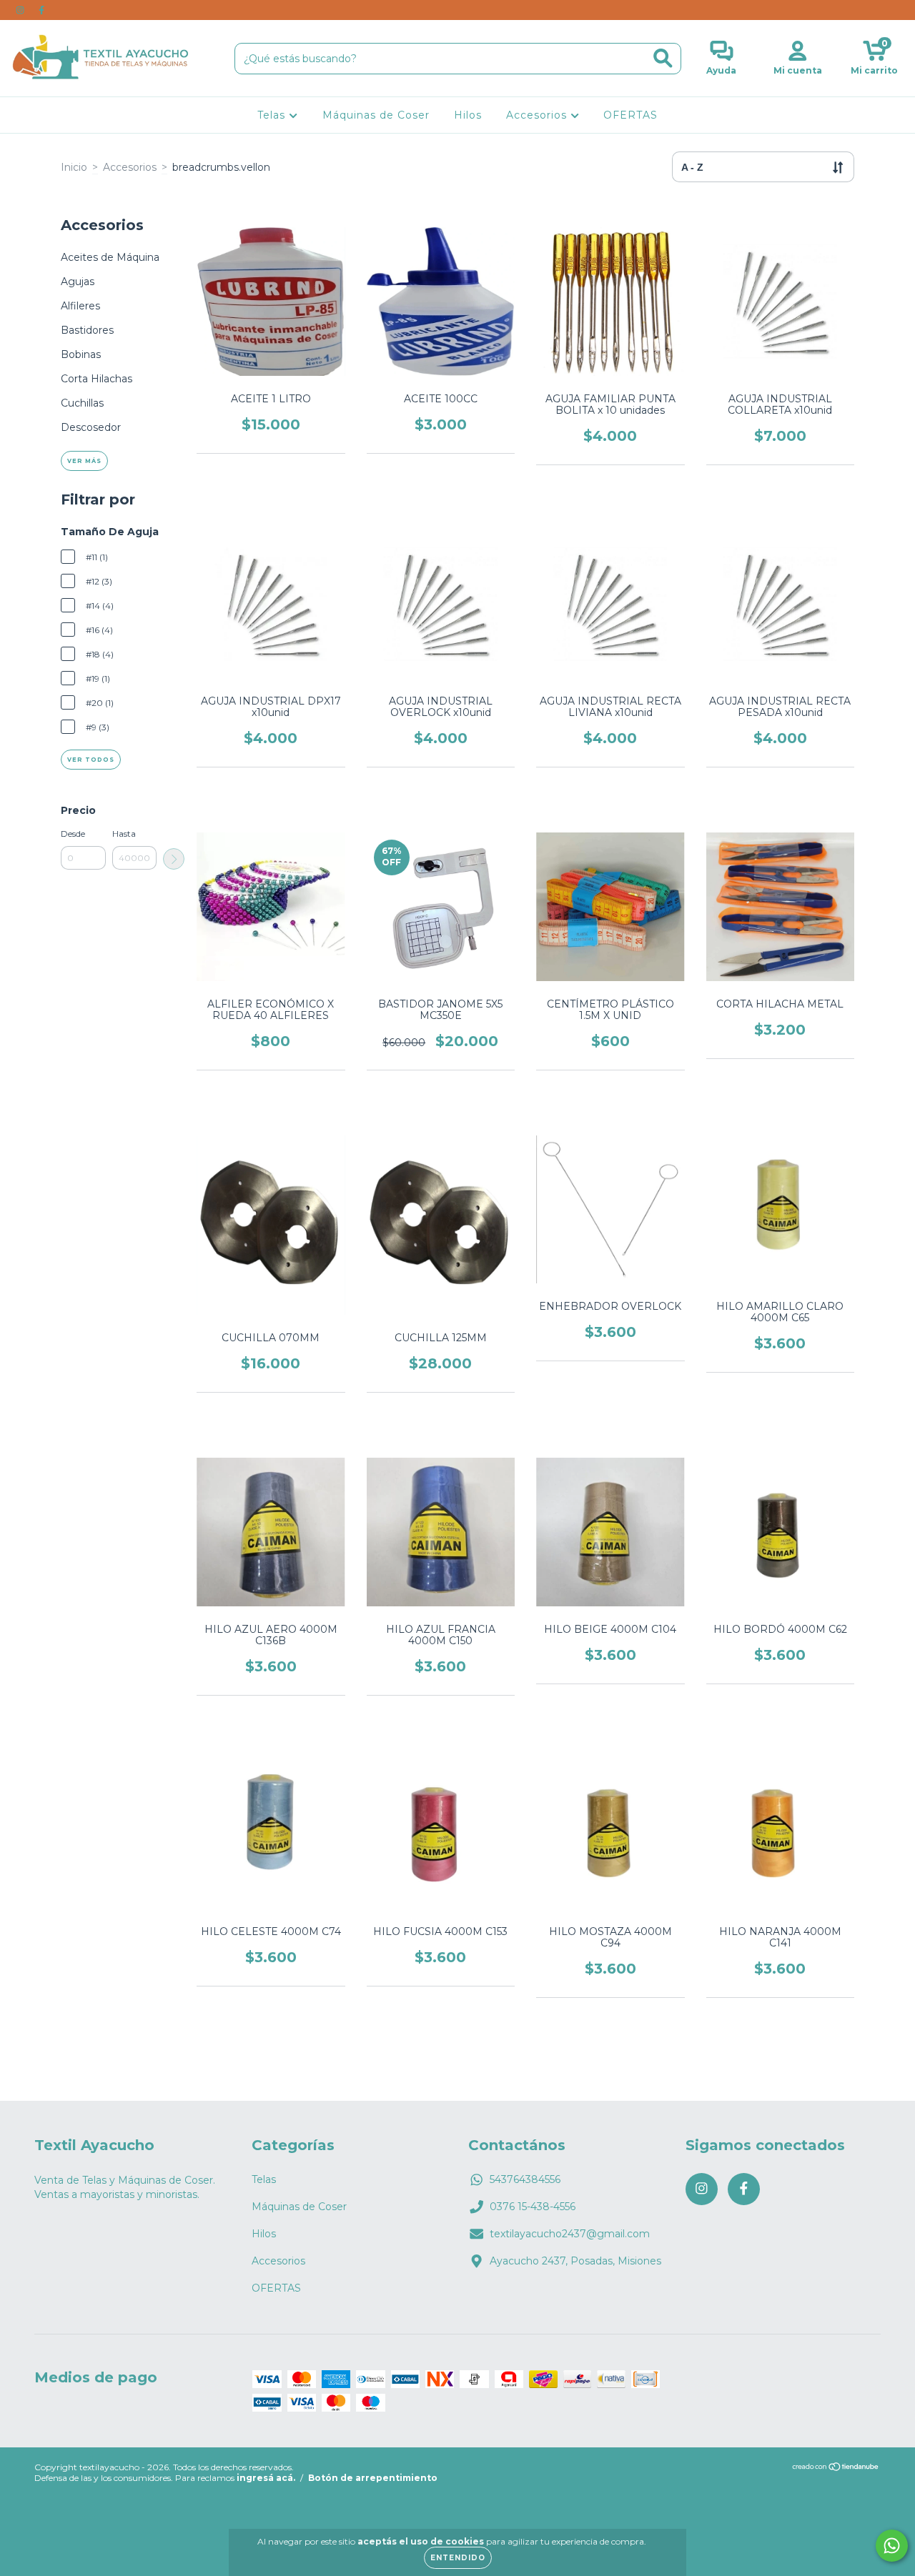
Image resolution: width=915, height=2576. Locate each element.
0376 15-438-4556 (533, 2207)
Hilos (468, 115)
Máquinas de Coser (376, 115)
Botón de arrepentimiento (373, 2478)
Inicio (74, 167)
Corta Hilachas (97, 379)
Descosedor (91, 427)
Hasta (124, 834)
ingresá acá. (266, 2478)
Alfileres (80, 306)
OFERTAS (630, 115)
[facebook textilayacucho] (41, 10)
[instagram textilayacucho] (21, 10)
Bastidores (87, 330)
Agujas (78, 282)
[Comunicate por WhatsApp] (892, 2546)
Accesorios (538, 115)
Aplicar (174, 859)
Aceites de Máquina (110, 257)
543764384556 (525, 2179)
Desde (73, 834)
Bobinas (81, 354)
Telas (273, 115)
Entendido (458, 2558)
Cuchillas (82, 403)
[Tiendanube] (836, 2468)
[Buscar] (663, 58)
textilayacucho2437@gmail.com (570, 2234)
